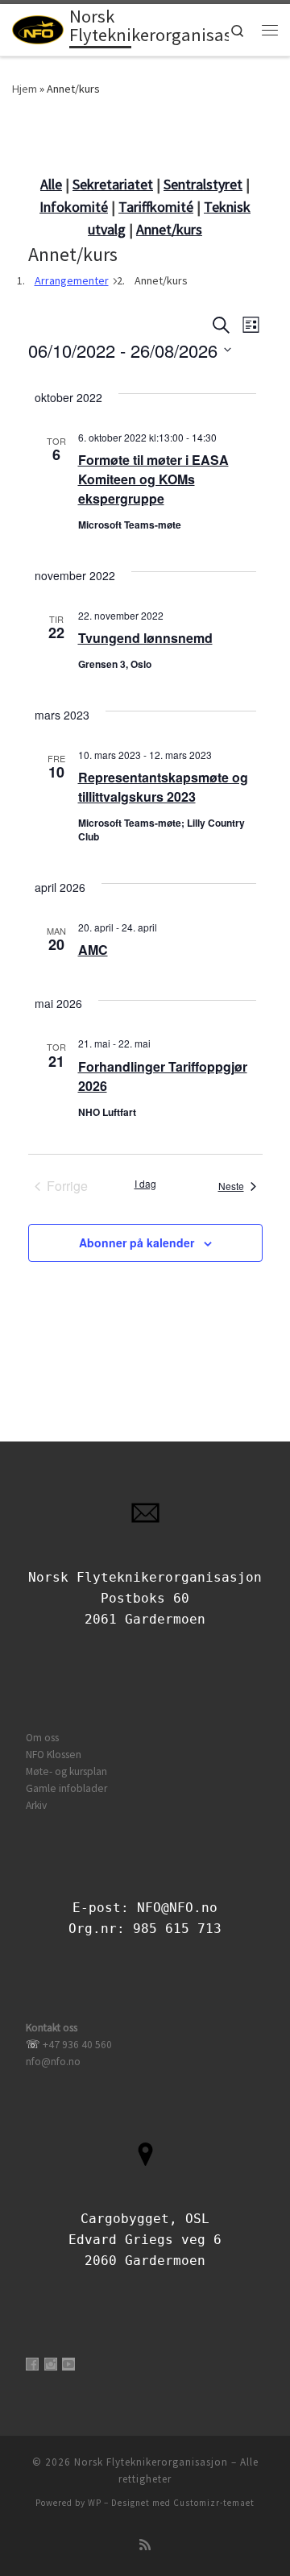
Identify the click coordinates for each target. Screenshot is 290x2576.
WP (95, 2503)
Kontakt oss (52, 2028)
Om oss (42, 1738)
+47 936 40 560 (77, 2045)
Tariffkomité (156, 207)
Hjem (25, 89)
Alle (51, 184)
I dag (145, 1184)
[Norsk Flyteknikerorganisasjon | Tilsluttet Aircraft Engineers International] (38, 28)
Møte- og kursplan (66, 1771)
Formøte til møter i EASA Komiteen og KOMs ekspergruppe (153, 479)
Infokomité (74, 207)
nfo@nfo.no (53, 2062)
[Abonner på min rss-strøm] (145, 2545)
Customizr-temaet (214, 2503)
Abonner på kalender (137, 1242)
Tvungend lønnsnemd (145, 638)
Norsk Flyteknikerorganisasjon (151, 2462)
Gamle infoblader (66, 1788)
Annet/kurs (169, 229)
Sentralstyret (203, 184)
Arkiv (36, 1805)
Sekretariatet (113, 184)
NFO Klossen (54, 1755)
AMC (93, 950)
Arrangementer (72, 280)
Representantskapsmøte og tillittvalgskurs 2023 (163, 787)
